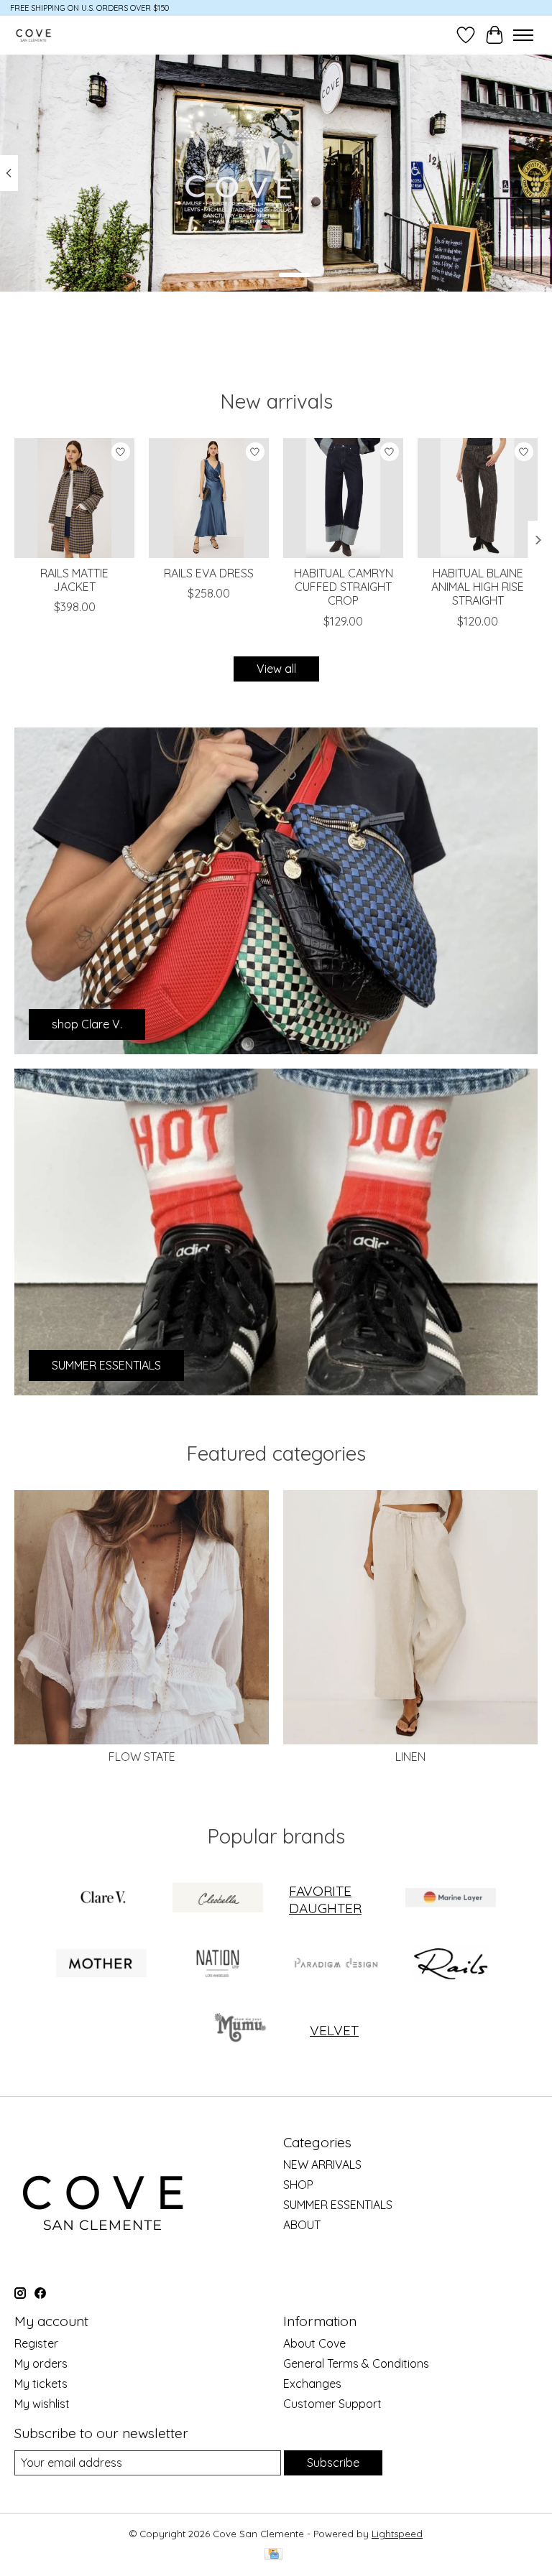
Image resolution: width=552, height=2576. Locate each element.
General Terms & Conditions (356, 2363)
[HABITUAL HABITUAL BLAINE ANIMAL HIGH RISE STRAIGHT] (478, 498)
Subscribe (333, 2463)
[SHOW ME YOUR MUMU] (239, 2030)
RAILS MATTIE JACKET (74, 580)
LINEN (410, 1757)
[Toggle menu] (523, 35)
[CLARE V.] (101, 1899)
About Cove (314, 2343)
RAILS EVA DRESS (209, 573)
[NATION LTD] (218, 1964)
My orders (41, 2363)
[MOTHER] (101, 1964)
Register (36, 2343)
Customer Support (332, 2404)
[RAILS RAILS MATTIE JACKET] (74, 498)
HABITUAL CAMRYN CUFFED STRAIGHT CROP (344, 587)
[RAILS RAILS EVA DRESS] (209, 498)
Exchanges (312, 2384)
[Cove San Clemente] (33, 35)
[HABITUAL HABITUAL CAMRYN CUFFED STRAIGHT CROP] (343, 498)
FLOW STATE (142, 1757)
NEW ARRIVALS (322, 2165)
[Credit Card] (273, 2555)
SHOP (298, 2185)
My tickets (41, 2384)
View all (276, 669)
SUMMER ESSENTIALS (338, 2205)
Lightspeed (397, 2534)
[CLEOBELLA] (218, 1899)
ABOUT (302, 2225)
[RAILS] (451, 1964)
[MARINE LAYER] (451, 1899)
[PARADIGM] (334, 1964)
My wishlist (42, 2404)
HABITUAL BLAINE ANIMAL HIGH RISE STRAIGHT (478, 587)
